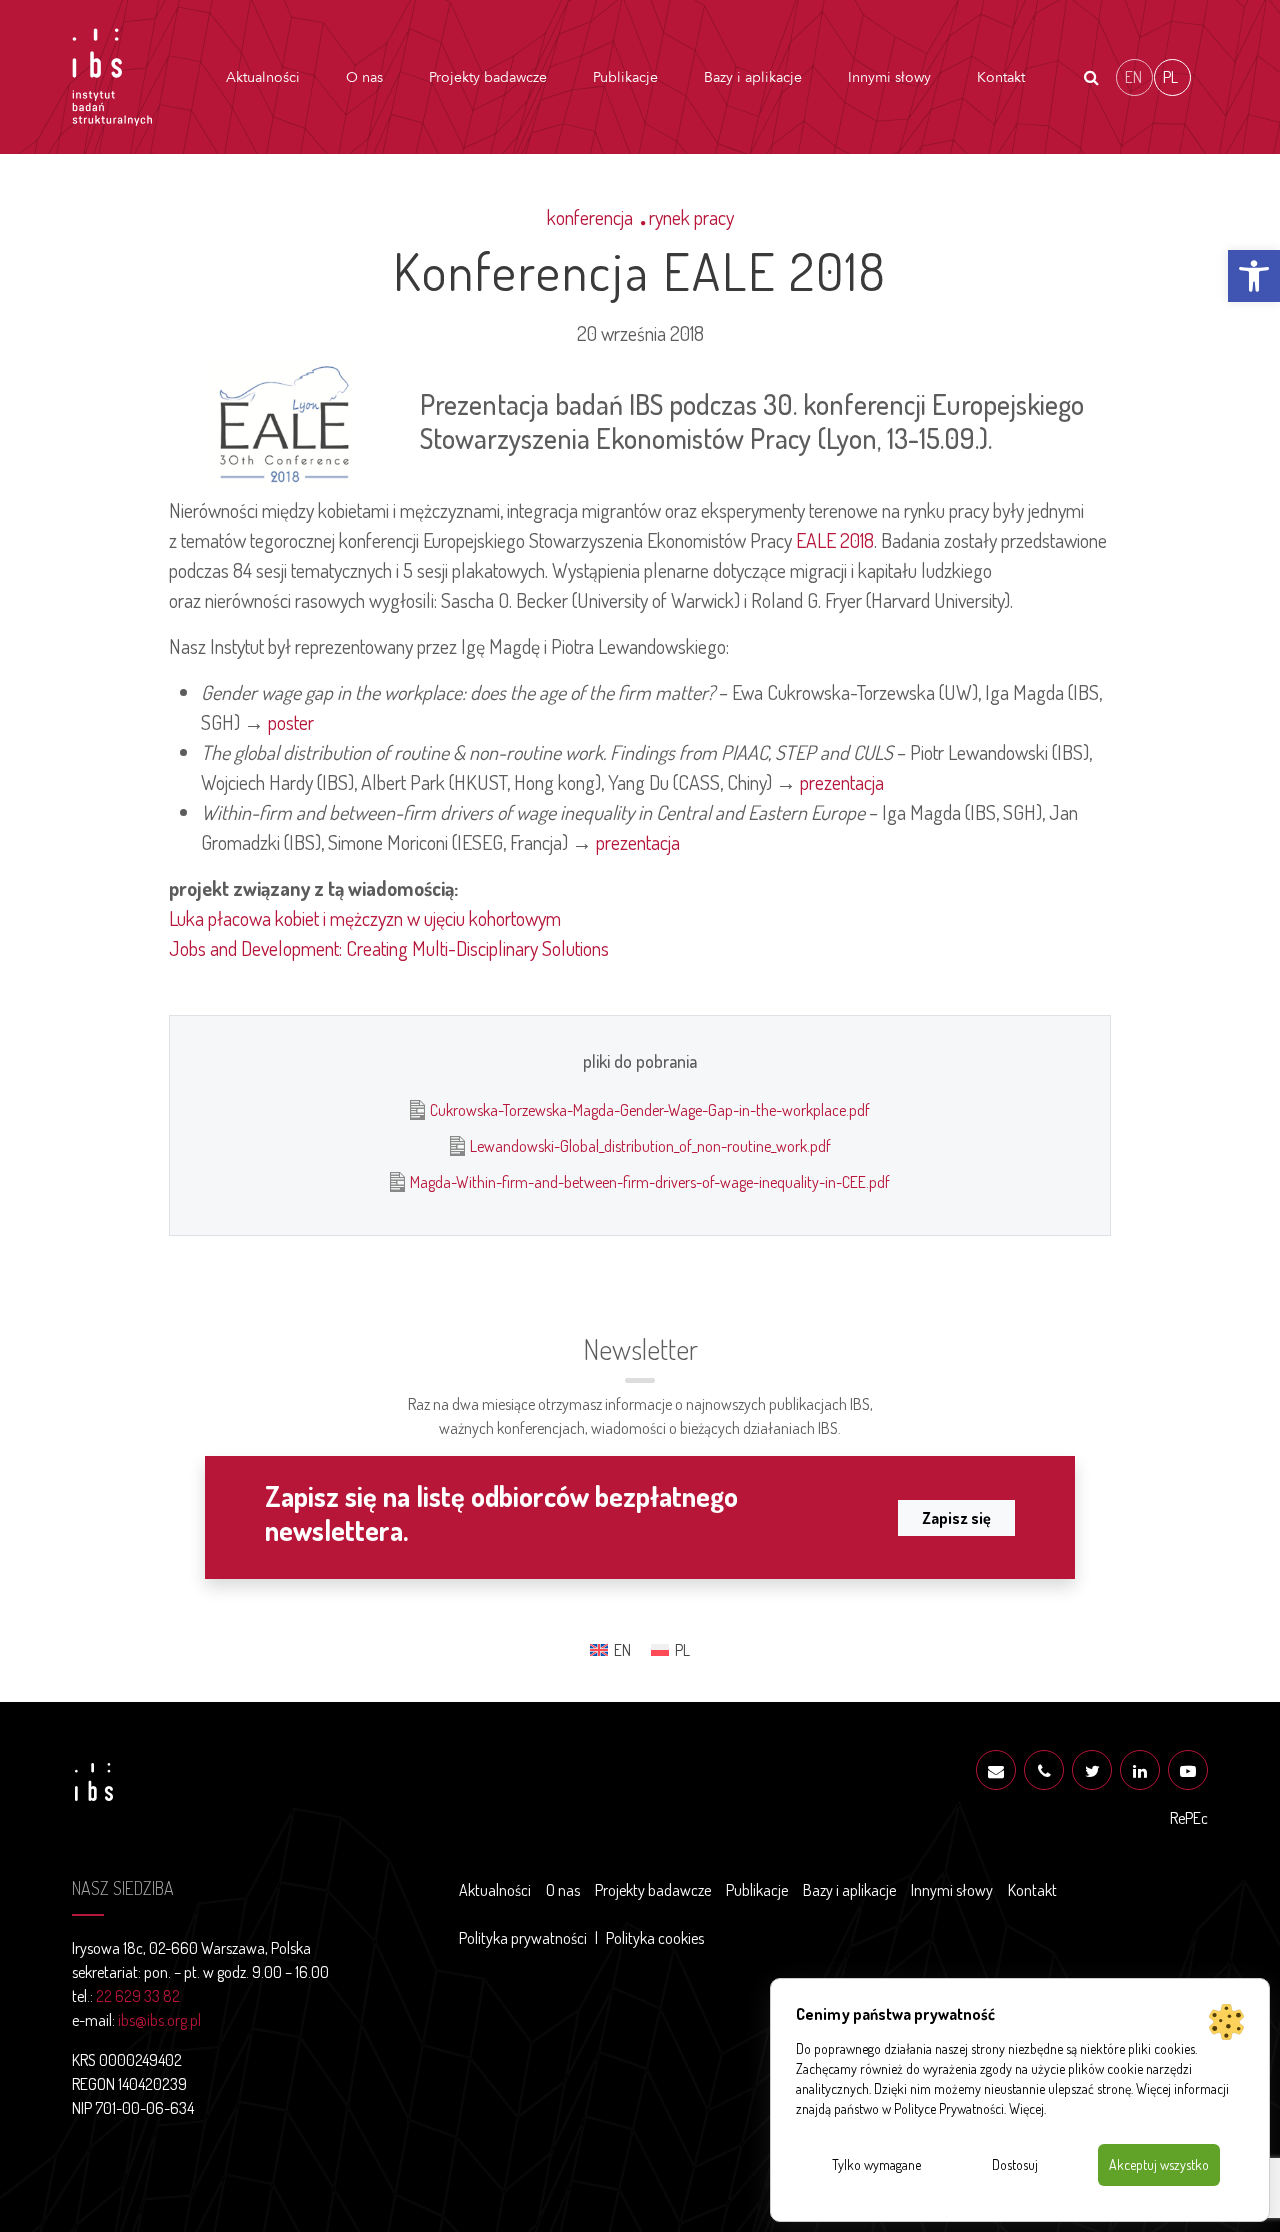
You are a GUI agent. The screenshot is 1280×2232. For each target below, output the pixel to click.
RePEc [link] (1189, 1818)
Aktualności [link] (263, 77)
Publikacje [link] (625, 77)
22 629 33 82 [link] (138, 1996)
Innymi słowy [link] (889, 77)
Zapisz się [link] (956, 1518)
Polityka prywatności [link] (523, 1938)
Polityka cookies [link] (655, 1938)
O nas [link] (364, 77)
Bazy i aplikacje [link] (753, 77)
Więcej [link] (1026, 2108)
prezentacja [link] (842, 782)
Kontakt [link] (1001, 77)
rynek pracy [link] (691, 217)
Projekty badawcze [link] (488, 77)
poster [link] (291, 722)
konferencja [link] (590, 217)
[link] (1254, 276)
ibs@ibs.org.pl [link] (159, 2020)
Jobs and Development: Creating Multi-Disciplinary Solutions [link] (389, 948)
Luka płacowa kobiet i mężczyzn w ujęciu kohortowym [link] (365, 918)
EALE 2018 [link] (835, 540)
